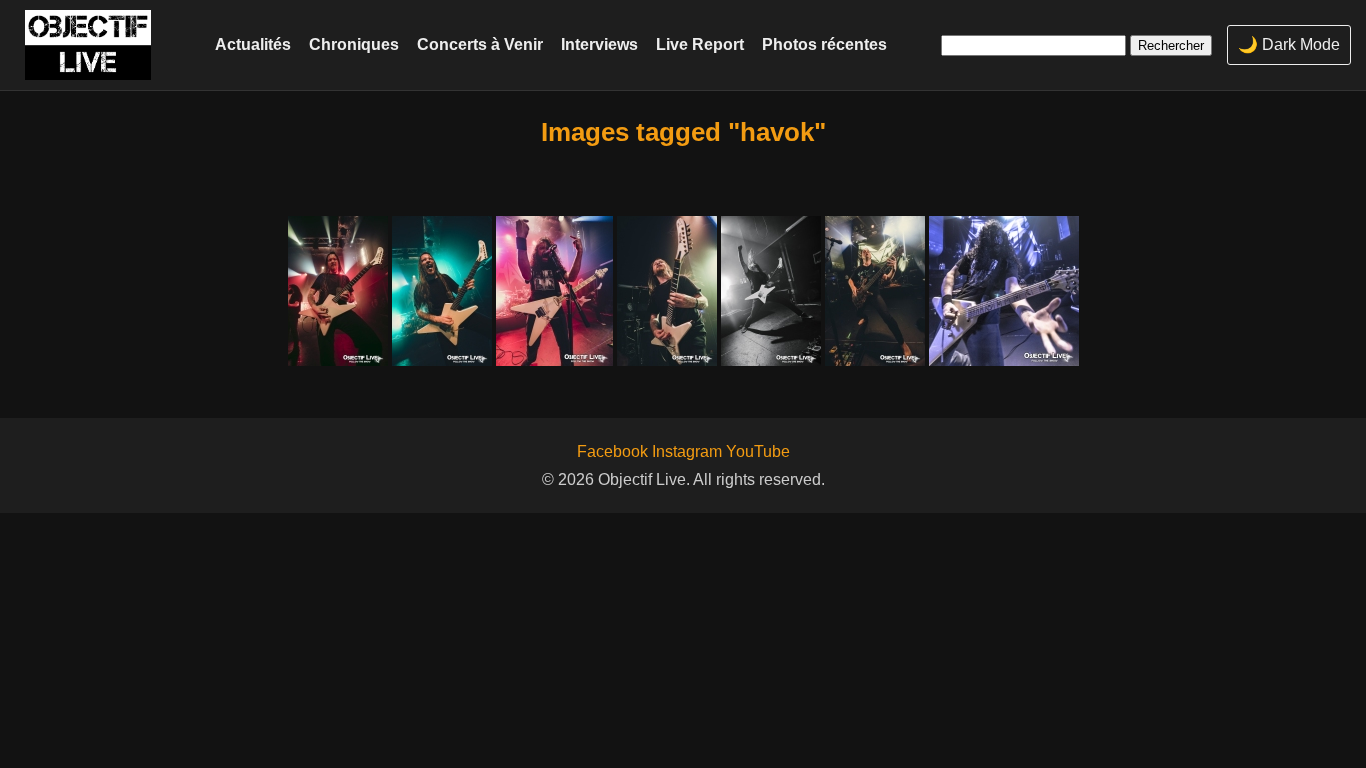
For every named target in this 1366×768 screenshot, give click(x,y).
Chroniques (354, 44)
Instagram (687, 451)
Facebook (612, 451)
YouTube (758, 451)
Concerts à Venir (480, 44)
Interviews (599, 44)
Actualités (253, 44)
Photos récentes (824, 44)
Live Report (700, 44)
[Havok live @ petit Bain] (338, 291)
